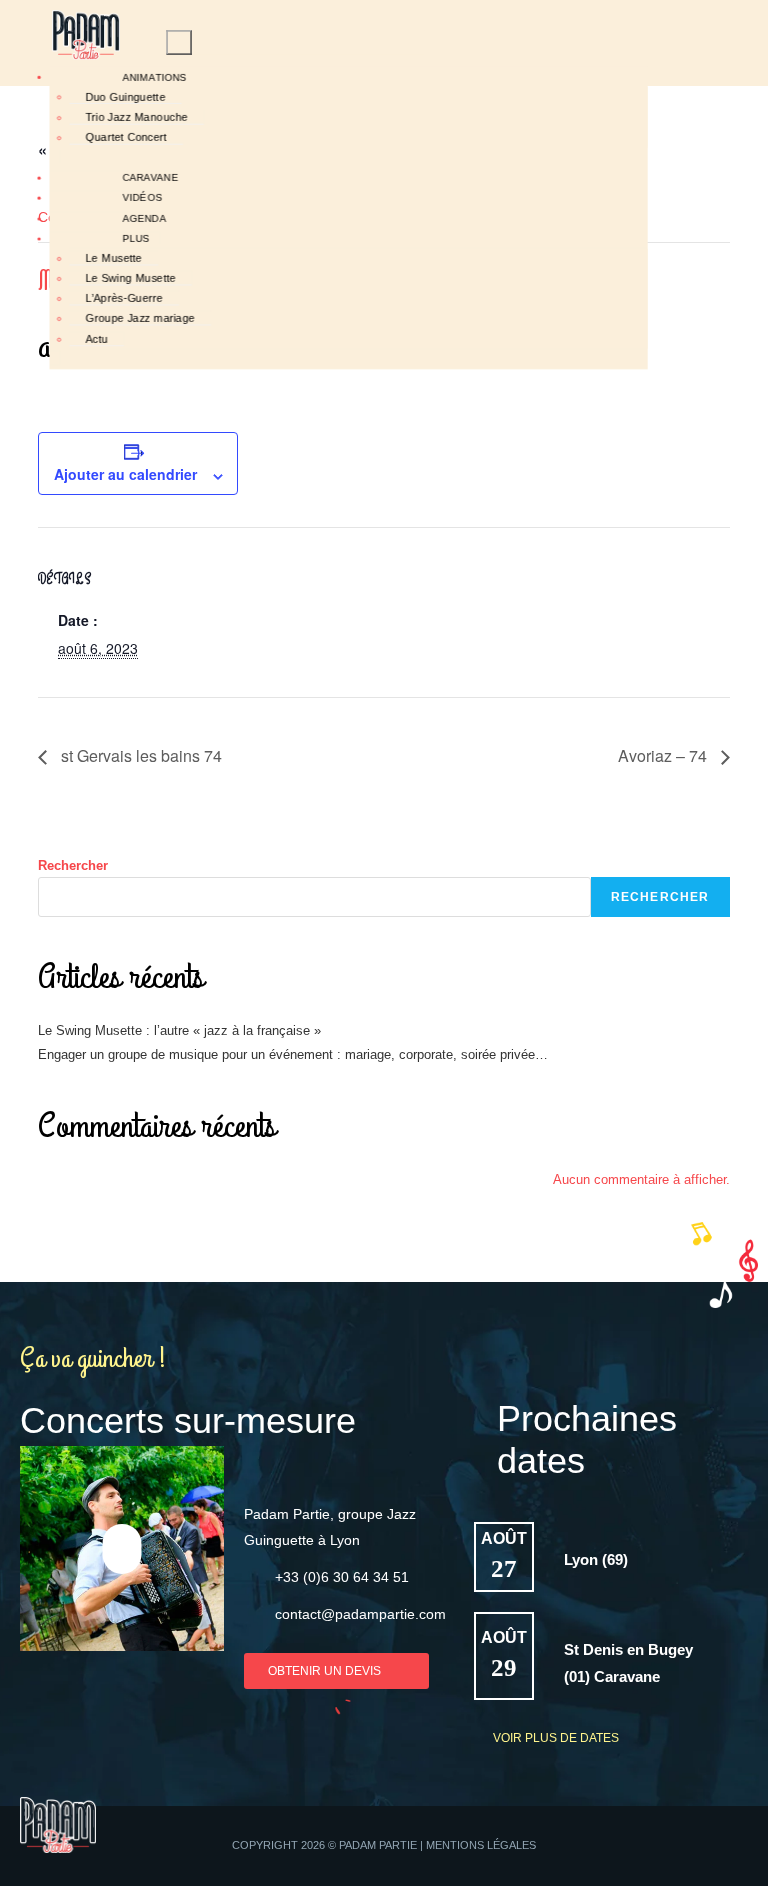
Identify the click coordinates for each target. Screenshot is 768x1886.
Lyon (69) (596, 1559)
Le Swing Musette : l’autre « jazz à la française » (179, 1030)
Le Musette (113, 258)
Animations (154, 77)
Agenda (144, 219)
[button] (122, 1548)
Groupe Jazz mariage (140, 318)
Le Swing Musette (130, 278)
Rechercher (73, 865)
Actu (96, 339)
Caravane (150, 178)
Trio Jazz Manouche (136, 117)
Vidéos (142, 198)
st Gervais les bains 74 (139, 755)
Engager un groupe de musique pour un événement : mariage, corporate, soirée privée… (293, 1054)
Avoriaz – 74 (664, 755)
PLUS (135, 239)
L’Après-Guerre (124, 298)
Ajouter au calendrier (125, 474)
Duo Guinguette (125, 97)
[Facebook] (680, 1846)
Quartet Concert (126, 137)
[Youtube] (719, 1846)
